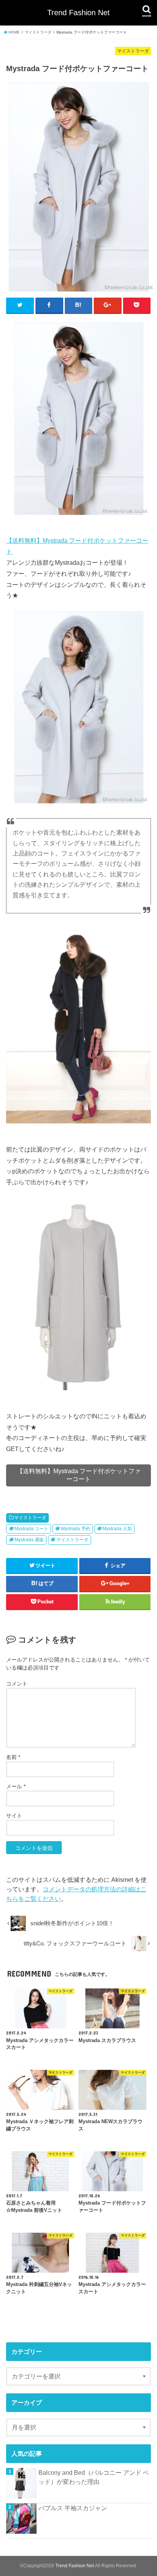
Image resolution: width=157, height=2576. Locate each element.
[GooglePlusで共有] (108, 305)
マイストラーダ (30, 1518)
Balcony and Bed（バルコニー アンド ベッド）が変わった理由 (94, 2477)
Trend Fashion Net (78, 13)
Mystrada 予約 (76, 1529)
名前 (13, 1757)
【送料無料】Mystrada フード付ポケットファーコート (79, 1475)
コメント (17, 1684)
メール (16, 1786)
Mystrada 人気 (117, 1529)
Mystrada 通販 (29, 1540)
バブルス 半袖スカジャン (73, 2508)
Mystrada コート (31, 1529)
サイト (14, 1816)
